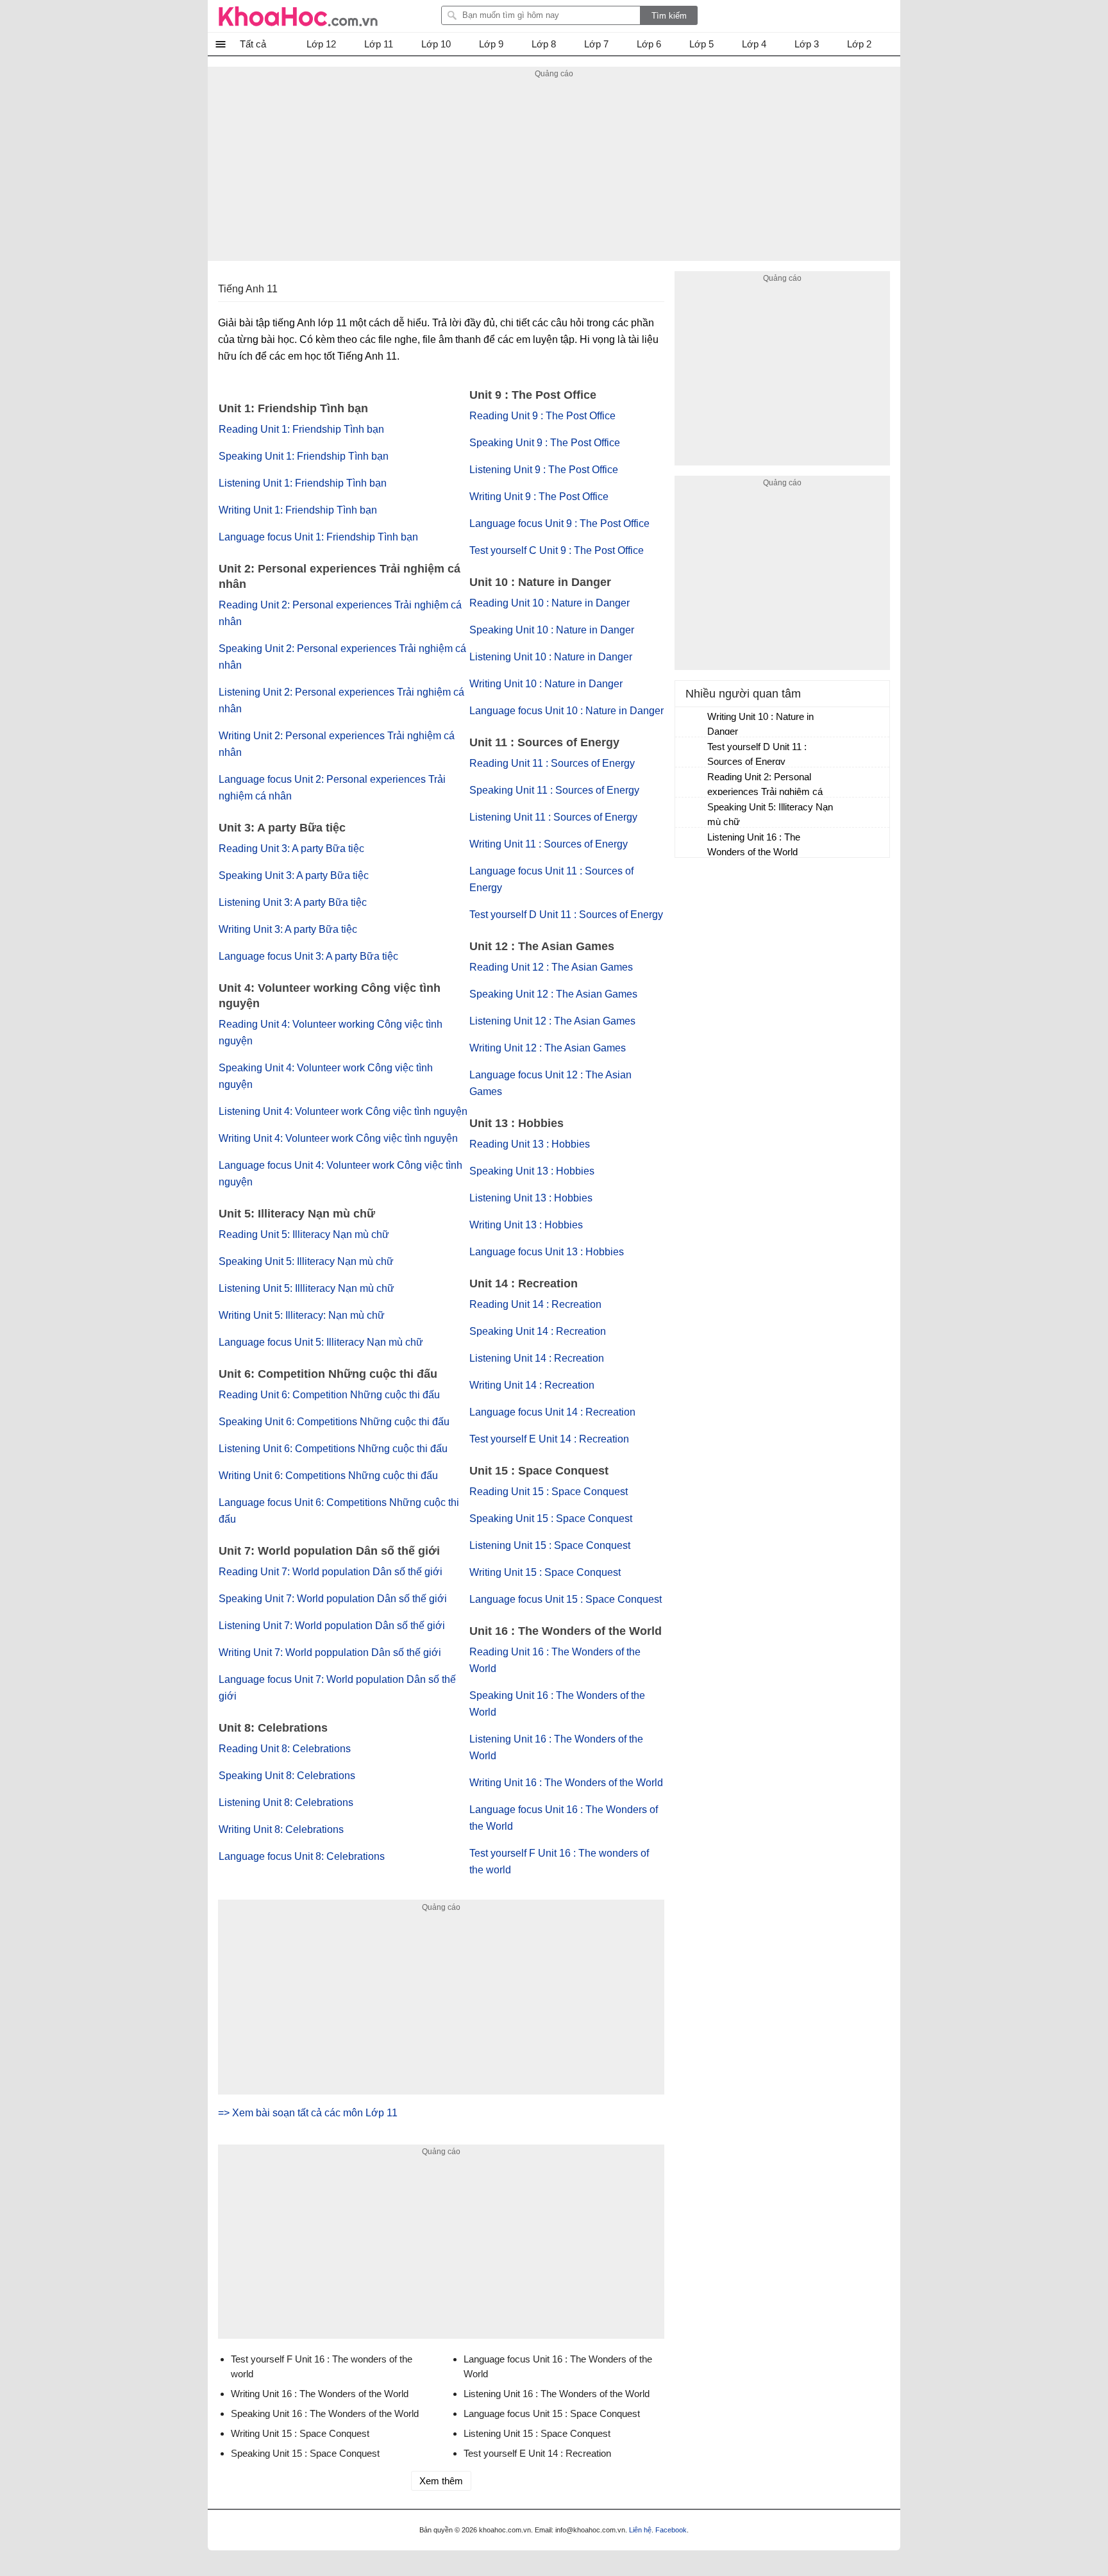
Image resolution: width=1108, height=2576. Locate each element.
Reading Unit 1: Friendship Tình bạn (301, 429)
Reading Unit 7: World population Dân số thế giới (331, 1572)
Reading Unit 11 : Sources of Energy (552, 763)
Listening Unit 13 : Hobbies (531, 1198)
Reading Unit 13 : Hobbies (530, 1144)
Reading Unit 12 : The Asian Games (551, 967)
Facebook (671, 2530)
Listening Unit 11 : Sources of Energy (553, 817)
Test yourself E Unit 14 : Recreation (549, 1439)
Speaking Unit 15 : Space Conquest (551, 1518)
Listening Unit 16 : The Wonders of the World (754, 844)
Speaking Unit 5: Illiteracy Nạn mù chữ (306, 1261)
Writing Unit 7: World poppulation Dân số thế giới (330, 1652)
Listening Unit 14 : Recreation (537, 1358)
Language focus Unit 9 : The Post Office (559, 523)
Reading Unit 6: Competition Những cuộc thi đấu (329, 1395)
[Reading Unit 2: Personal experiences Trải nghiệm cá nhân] (692, 783)
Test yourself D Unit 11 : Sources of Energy (566, 915)
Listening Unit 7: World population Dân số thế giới (332, 1626)
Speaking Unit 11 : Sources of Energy (554, 790)
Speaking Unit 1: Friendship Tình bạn (304, 456)
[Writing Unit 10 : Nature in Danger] (692, 723)
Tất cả (253, 44)
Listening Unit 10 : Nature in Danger (551, 657)
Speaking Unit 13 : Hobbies (532, 1171)
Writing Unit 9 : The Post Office (539, 497)
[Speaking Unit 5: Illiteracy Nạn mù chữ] (692, 813)
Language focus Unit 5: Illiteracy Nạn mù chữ (321, 1342)
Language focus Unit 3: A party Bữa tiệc (308, 956)
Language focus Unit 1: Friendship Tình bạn (318, 537)
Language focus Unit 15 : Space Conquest (566, 1599)
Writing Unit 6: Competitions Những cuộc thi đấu (328, 1476)
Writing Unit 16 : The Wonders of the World (566, 1783)
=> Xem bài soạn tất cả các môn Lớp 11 (308, 2113)
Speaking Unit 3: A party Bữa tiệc (294, 875)
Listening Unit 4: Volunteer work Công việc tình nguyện (343, 1111)
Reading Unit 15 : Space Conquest (549, 1492)
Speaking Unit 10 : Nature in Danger (552, 630)
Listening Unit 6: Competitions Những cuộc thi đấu (333, 1449)
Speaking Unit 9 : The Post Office (545, 443)
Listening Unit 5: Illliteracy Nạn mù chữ (306, 1288)
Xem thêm (441, 2481)
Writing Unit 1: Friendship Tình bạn (298, 510)
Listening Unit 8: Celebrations (286, 1802)
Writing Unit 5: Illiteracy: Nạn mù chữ (302, 1315)
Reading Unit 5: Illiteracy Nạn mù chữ (304, 1234)
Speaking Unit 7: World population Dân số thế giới (333, 1599)
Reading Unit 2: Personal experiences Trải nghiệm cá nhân (765, 786)
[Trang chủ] (298, 16)
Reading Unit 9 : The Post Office (542, 416)
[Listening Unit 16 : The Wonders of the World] (692, 843)
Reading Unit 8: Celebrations (285, 1749)
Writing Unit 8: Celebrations (281, 1829)
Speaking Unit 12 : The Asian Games (553, 994)
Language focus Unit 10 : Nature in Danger (567, 711)
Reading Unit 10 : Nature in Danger (550, 603)
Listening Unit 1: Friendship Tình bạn (303, 483)
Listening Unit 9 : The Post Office (544, 470)
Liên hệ (640, 2530)
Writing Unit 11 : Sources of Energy (549, 844)
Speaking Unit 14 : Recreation (538, 1331)
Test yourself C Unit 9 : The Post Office (557, 550)
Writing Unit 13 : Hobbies (526, 1225)
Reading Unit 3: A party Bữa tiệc (291, 849)
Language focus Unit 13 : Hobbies (547, 1252)
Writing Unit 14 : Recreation (532, 1385)
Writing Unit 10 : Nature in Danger (546, 684)
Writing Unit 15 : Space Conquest (545, 1572)
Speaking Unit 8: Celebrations (287, 1776)
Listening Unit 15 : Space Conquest (550, 1545)
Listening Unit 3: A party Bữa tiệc (293, 902)
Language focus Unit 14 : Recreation (552, 1412)
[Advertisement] (554, 171)
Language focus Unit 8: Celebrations (302, 1856)
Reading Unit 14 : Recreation (535, 1304)
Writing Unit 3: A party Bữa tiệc (288, 929)
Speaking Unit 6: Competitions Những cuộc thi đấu (334, 1422)
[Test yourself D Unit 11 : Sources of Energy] (692, 753)
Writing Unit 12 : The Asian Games (548, 1048)
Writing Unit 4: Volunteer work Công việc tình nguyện (338, 1138)
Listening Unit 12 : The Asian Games (552, 1021)
